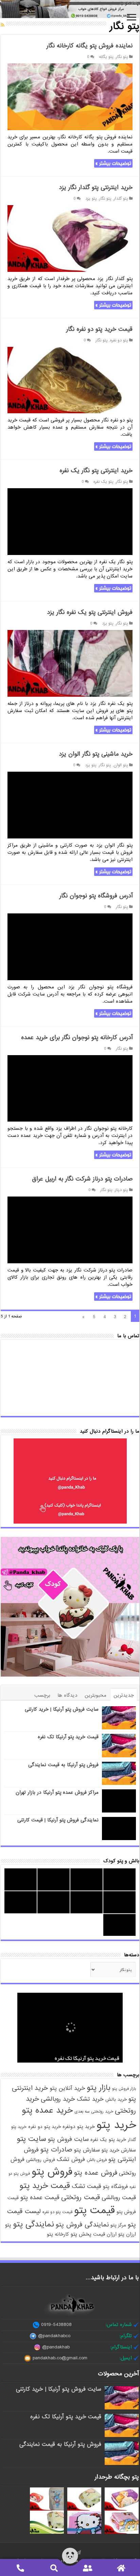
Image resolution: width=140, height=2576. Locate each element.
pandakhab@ (56, 2347)
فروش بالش (97, 2160)
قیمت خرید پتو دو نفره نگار (99, 329)
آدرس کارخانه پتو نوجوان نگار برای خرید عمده (77, 1038)
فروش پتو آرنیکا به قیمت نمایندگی (63, 1765)
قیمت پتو (94, 2210)
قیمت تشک (86, 2186)
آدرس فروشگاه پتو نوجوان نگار (96, 896)
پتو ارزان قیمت (109, 2234)
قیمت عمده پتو (40, 2197)
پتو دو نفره (119, 340)
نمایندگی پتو (33, 2224)
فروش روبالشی (41, 2160)
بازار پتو (99, 2088)
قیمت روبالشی (119, 2197)
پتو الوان (121, 765)
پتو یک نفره (103, 482)
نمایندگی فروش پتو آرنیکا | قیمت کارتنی (58, 1820)
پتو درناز (121, 1190)
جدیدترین (124, 1695)
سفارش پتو (87, 2150)
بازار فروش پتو (124, 2089)
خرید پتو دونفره (79, 2127)
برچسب (42, 1695)
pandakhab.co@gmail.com (60, 2358)
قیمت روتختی (81, 2197)
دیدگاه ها (67, 1695)
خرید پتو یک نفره (108, 2140)
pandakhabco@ (54, 2336)
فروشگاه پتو (115, 2187)
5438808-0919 (56, 2325)
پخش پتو (81, 2234)
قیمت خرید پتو (45, 2186)
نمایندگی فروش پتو (82, 2225)
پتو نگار (122, 57)
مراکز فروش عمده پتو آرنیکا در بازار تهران (57, 1792)
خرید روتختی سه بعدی (94, 2112)
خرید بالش (116, 2100)
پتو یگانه (106, 57)
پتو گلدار (121, 199)
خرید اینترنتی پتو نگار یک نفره (96, 471)
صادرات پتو (56, 2150)
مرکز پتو (118, 2225)
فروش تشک (71, 2159)
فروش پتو (52, 2172)
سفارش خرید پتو (119, 2150)
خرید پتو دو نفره (45, 2127)
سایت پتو (31, 2139)
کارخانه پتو (58, 2234)
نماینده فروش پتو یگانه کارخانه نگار (90, 46)
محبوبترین (95, 1695)
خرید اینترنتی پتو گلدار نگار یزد (96, 188)
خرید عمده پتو (47, 2110)
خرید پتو (116, 2125)
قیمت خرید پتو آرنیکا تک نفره (68, 1737)
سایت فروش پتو (68, 2139)
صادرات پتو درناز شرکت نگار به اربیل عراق (82, 1179)
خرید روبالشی (58, 2099)
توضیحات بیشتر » (113, 163)
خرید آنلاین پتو (67, 2088)
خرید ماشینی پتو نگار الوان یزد (96, 754)
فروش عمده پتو (96, 2173)
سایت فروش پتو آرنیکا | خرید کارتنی (62, 1709)
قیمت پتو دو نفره (57, 2212)
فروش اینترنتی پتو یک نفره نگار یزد (90, 612)
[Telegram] (78, 2552)
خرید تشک (90, 2099)
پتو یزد (91, 199)
